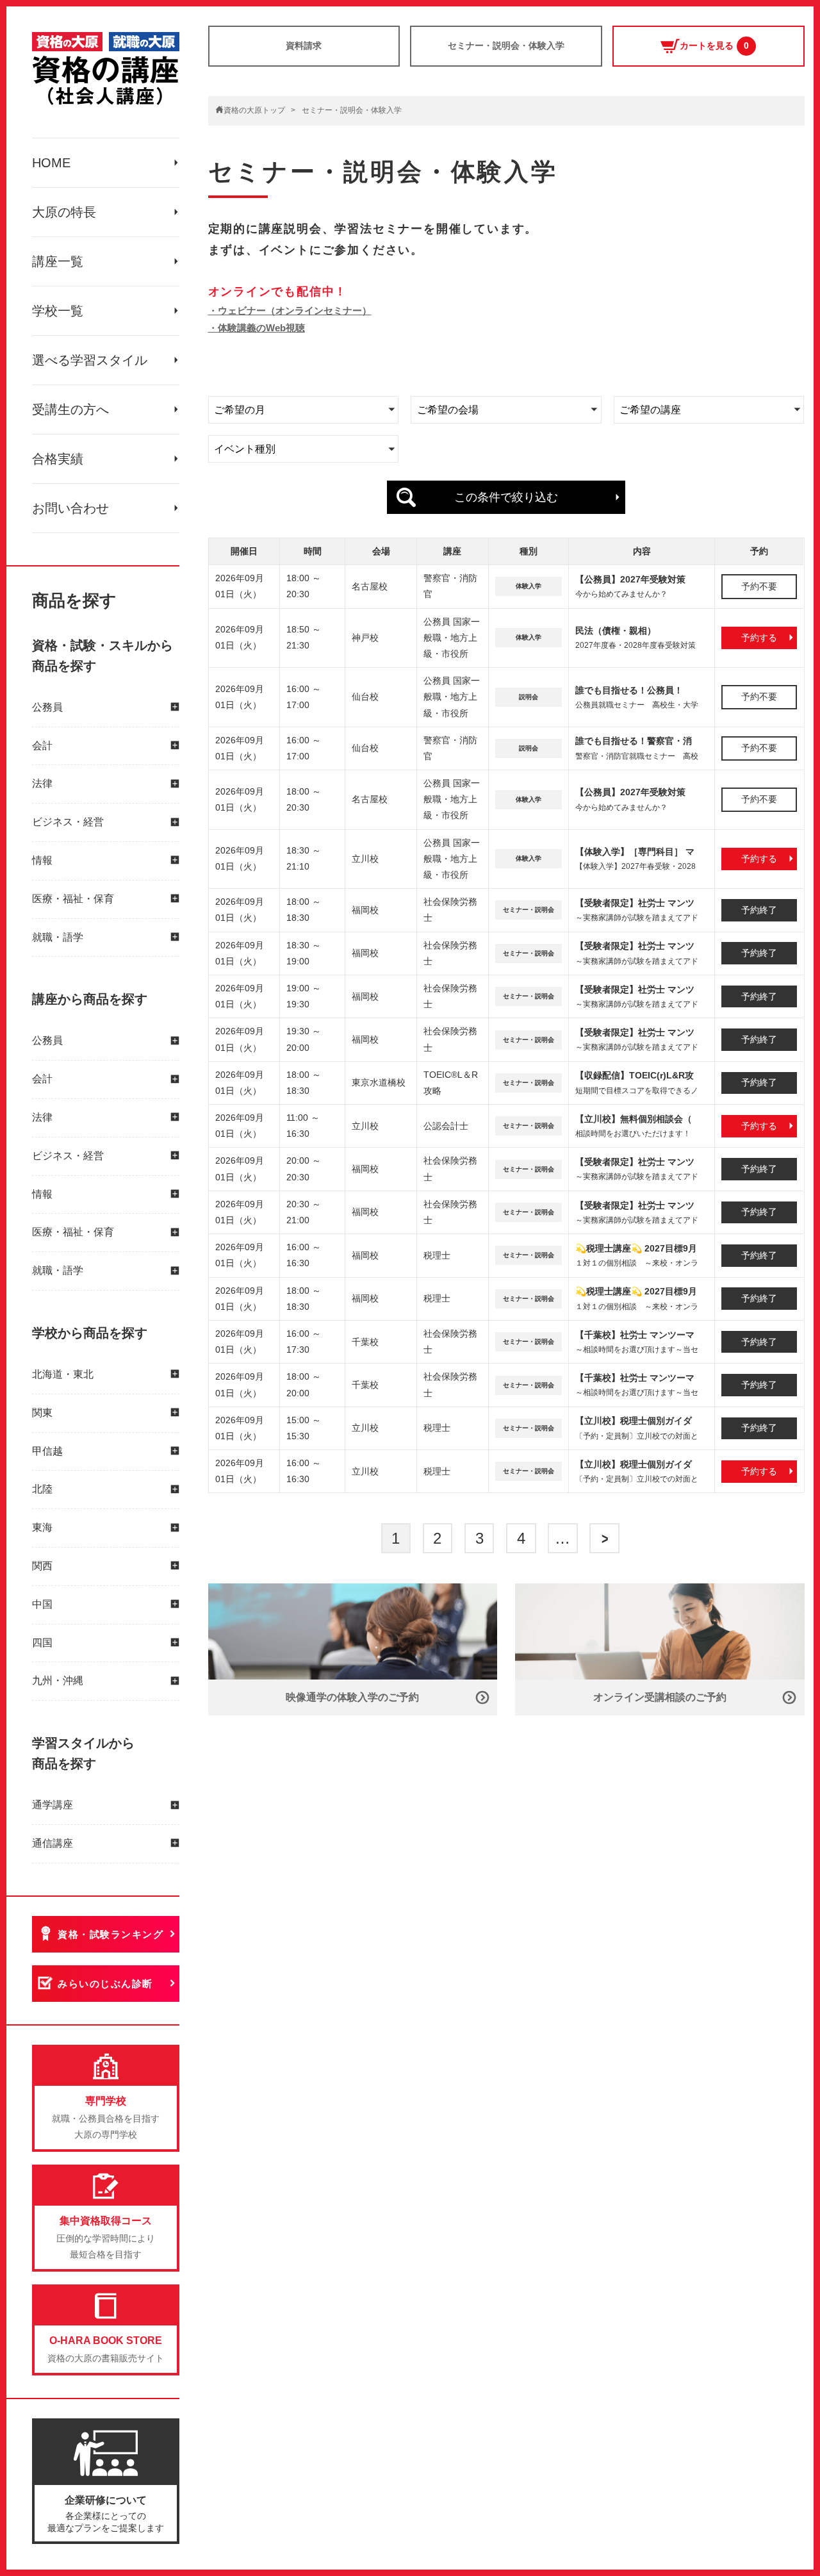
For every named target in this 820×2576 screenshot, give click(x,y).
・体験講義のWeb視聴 (257, 328)
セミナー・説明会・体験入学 (506, 45)
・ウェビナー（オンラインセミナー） (290, 310)
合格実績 (58, 459)
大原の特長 (64, 212)
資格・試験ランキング (111, 1934)
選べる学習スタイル (90, 360)
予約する (759, 638)
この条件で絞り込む (506, 497)
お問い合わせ (70, 508)
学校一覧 (58, 311)
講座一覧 (58, 261)
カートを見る (714, 45)
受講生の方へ (70, 409)
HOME (51, 163)
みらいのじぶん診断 (105, 1984)
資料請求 (304, 45)
